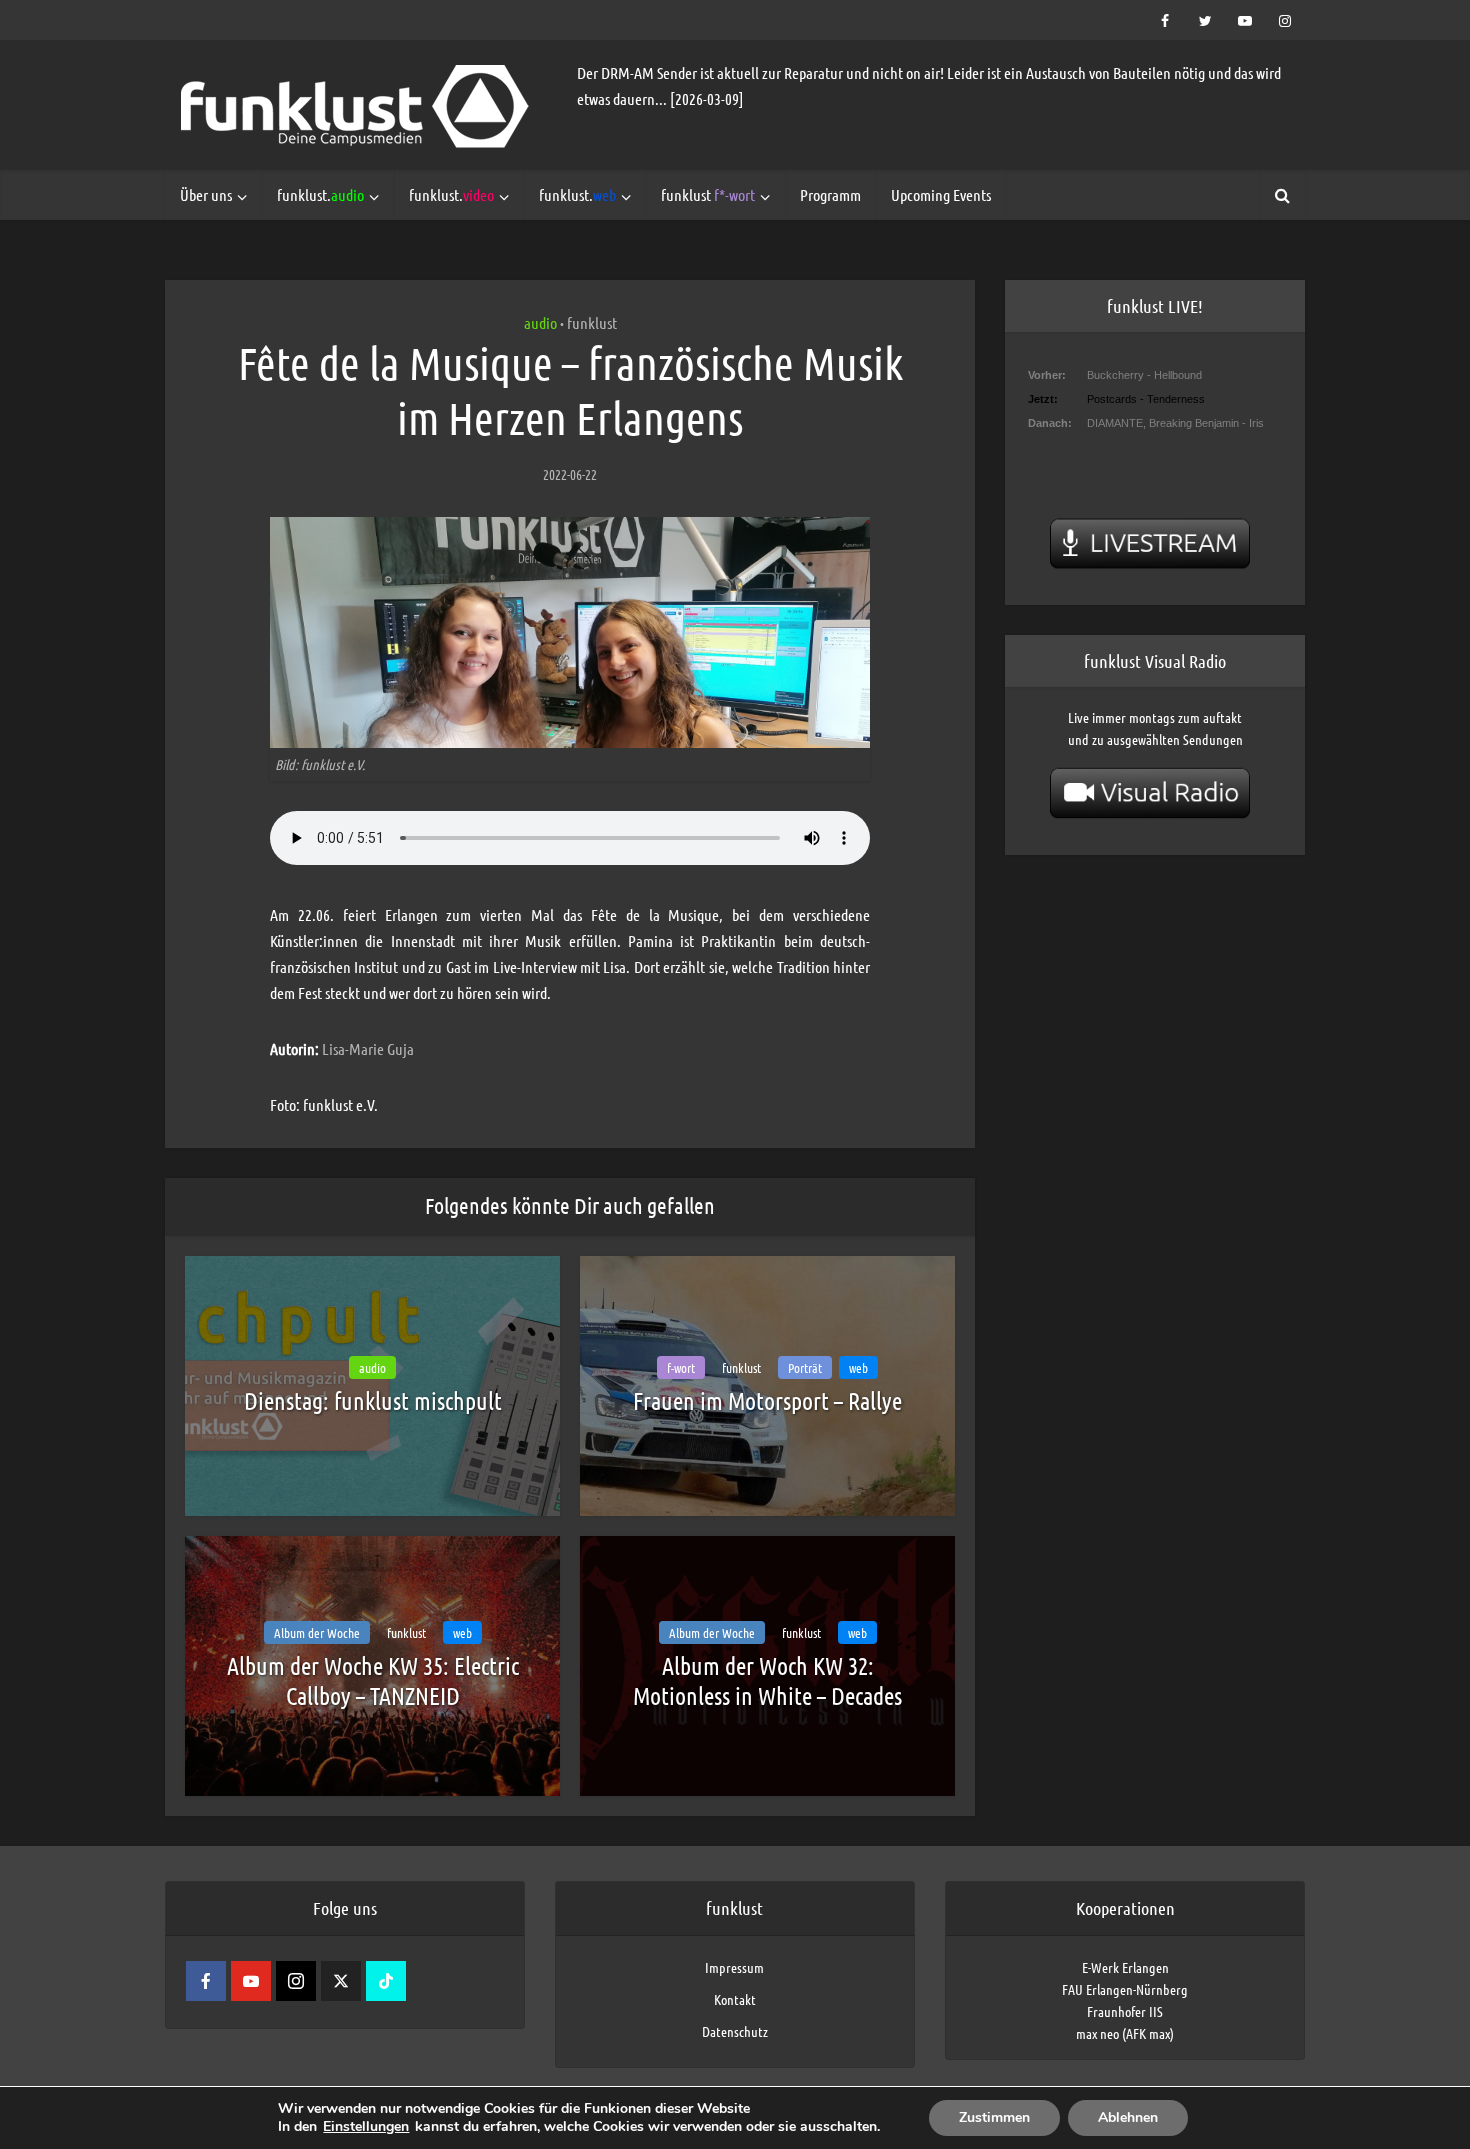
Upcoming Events (941, 194)
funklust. (320, 194)
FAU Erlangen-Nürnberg (1125, 1989)
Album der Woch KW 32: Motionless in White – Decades (767, 1680)
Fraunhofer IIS (1125, 2011)
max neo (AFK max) (1125, 2033)
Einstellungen (366, 2127)
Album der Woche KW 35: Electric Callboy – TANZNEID (373, 1680)
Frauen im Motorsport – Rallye (767, 1400)
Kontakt (735, 1999)
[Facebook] (206, 1981)
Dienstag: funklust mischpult (373, 1400)
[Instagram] (296, 1981)
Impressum (734, 1967)
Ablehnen (1128, 2117)
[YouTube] (251, 1981)
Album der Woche (317, 1632)
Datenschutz (735, 2031)
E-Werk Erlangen (1125, 1967)
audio (540, 322)
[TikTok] (386, 1981)
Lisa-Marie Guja (368, 1048)
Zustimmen (994, 2117)
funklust (708, 194)
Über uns (206, 194)
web (858, 1367)
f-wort (681, 1367)
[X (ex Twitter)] (341, 1981)
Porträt (805, 1367)
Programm (830, 194)
